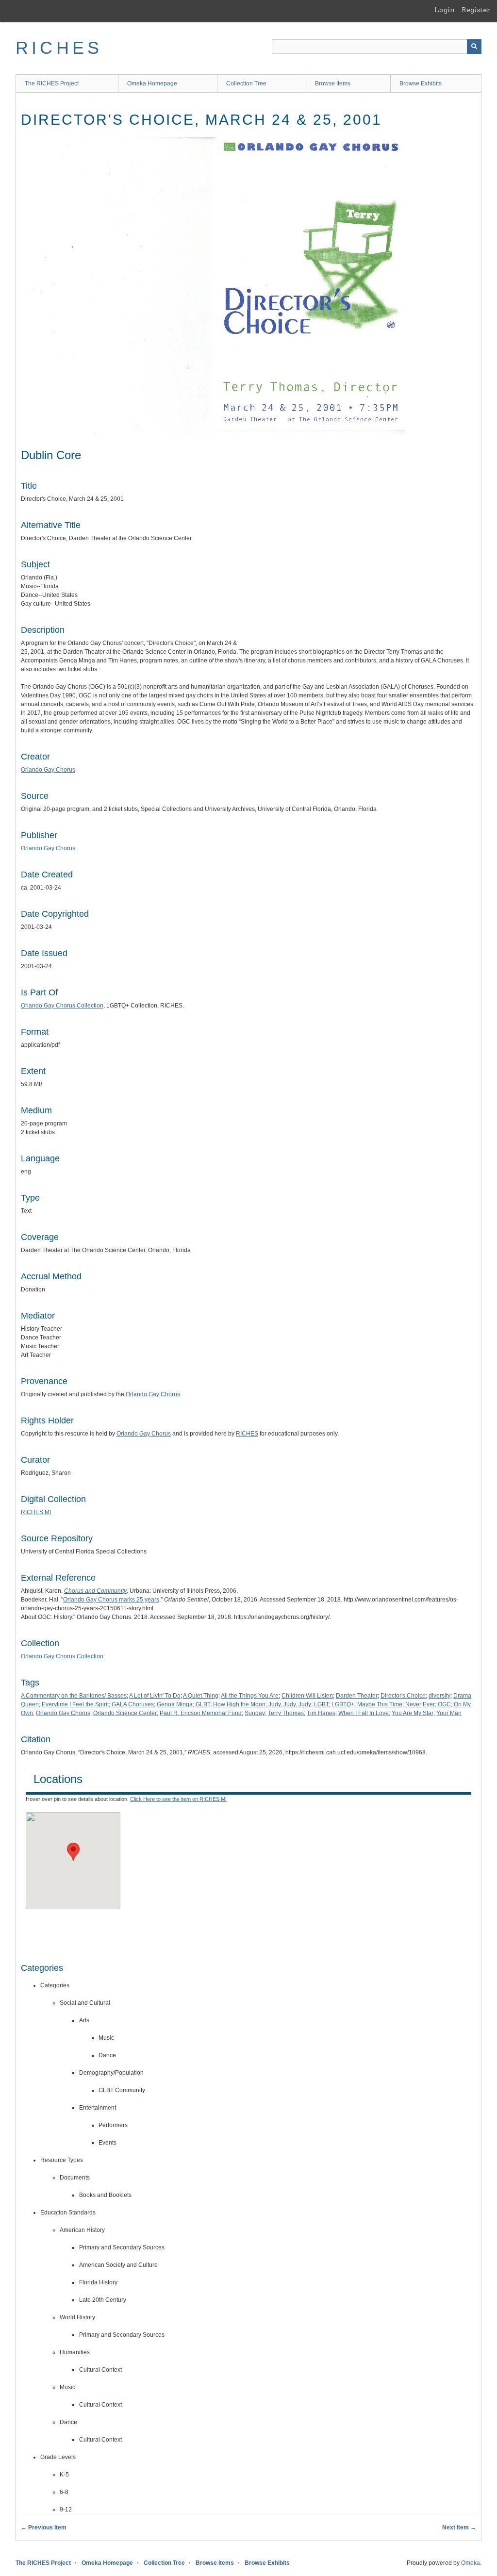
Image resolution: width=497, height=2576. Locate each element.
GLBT (203, 1704)
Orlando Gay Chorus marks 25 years (111, 1600)
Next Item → (459, 2527)
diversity (439, 1696)
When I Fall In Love (364, 1713)
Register (476, 10)
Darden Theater (357, 1696)
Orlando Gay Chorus (48, 770)
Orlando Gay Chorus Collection (62, 1006)
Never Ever (420, 1704)
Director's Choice (403, 1696)
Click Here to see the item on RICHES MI (178, 1799)
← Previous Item (44, 2527)
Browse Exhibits (421, 83)
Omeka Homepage (152, 83)
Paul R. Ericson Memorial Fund (201, 1713)
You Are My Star (413, 1713)
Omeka (471, 2563)
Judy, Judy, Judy (290, 1704)
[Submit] (474, 47)
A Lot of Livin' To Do (155, 1696)
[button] (73, 1852)
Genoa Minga (175, 1704)
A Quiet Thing (201, 1696)
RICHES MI (36, 1512)
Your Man (449, 1713)
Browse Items (333, 83)
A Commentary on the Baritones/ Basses (74, 1696)
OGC (444, 1704)
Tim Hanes (321, 1713)
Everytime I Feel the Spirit (75, 1704)
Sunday (255, 1713)
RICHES (59, 48)
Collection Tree (246, 83)
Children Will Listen (307, 1696)
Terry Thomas (286, 1713)
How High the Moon (239, 1704)
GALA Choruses (133, 1704)
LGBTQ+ (343, 1704)
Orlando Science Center (125, 1713)
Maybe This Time (380, 1704)
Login (445, 10)
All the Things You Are (250, 1696)
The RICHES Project (52, 83)
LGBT (321, 1704)
